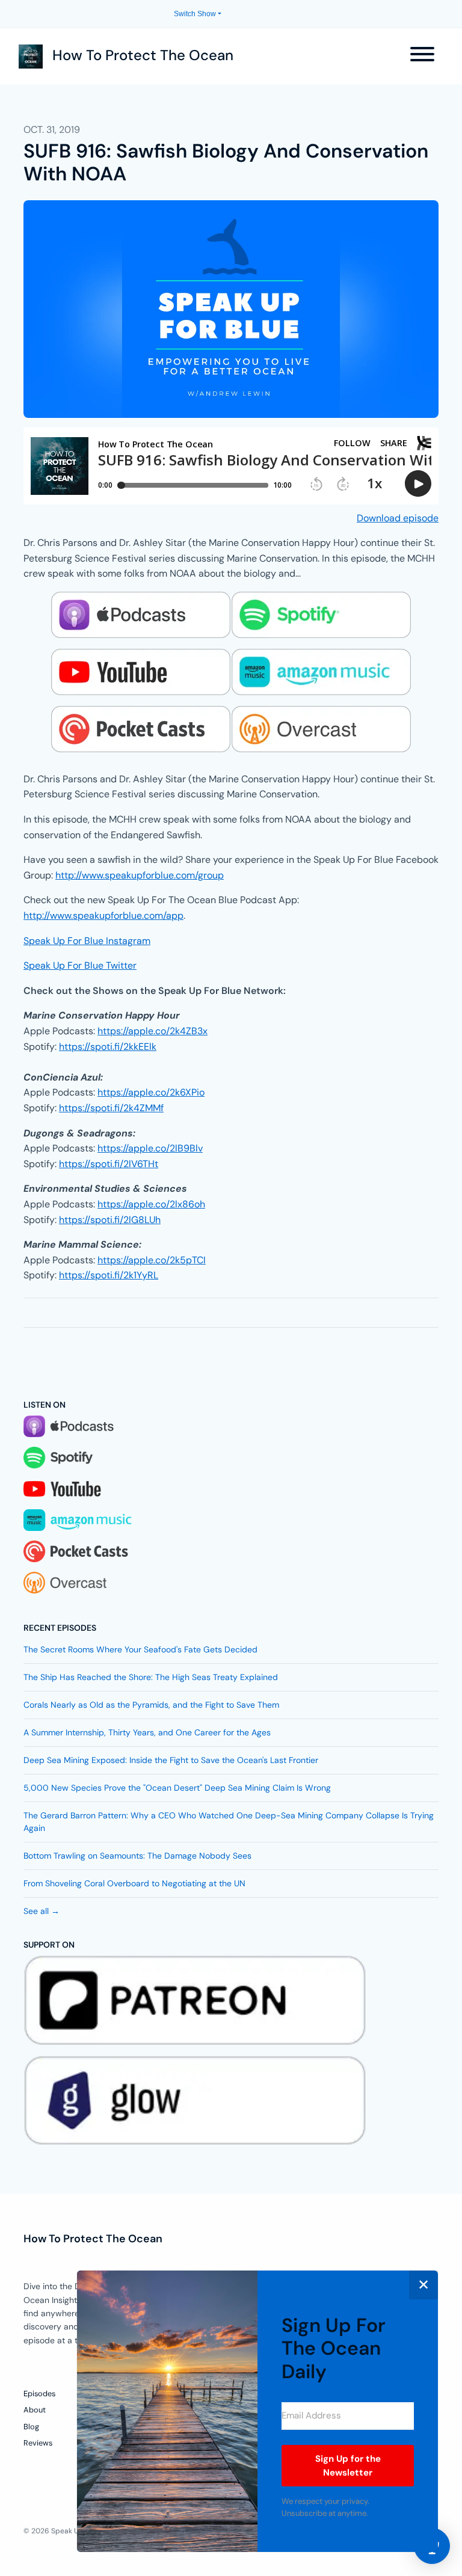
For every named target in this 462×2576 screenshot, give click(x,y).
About (35, 2410)
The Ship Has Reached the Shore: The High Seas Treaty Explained (151, 1677)
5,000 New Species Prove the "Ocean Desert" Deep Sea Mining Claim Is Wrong (177, 1788)
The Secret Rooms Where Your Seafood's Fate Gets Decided (140, 1649)
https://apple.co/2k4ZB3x (152, 1031)
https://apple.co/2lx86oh (151, 1204)
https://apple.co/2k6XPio (151, 1092)
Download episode (398, 518)
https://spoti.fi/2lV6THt (109, 1164)
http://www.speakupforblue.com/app (103, 915)
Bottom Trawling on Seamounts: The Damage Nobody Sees (137, 1856)
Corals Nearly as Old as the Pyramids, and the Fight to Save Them (151, 1705)
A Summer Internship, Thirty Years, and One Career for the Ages (147, 1732)
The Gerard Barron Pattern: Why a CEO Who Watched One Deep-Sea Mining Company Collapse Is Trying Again (229, 1822)
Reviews (38, 2443)
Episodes (39, 2394)
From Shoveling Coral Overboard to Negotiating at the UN (134, 1883)
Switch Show (195, 14)
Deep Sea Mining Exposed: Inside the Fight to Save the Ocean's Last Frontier (171, 1760)
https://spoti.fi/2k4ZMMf (111, 1108)
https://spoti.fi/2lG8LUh (110, 1220)
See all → (42, 1911)
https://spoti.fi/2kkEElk (108, 1047)
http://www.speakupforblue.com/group (140, 875)
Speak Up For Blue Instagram (87, 941)
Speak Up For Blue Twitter (80, 965)
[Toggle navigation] (422, 56)
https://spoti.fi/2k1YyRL (109, 1275)
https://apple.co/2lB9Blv (150, 1148)
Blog (31, 2427)
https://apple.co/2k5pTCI (152, 1260)
